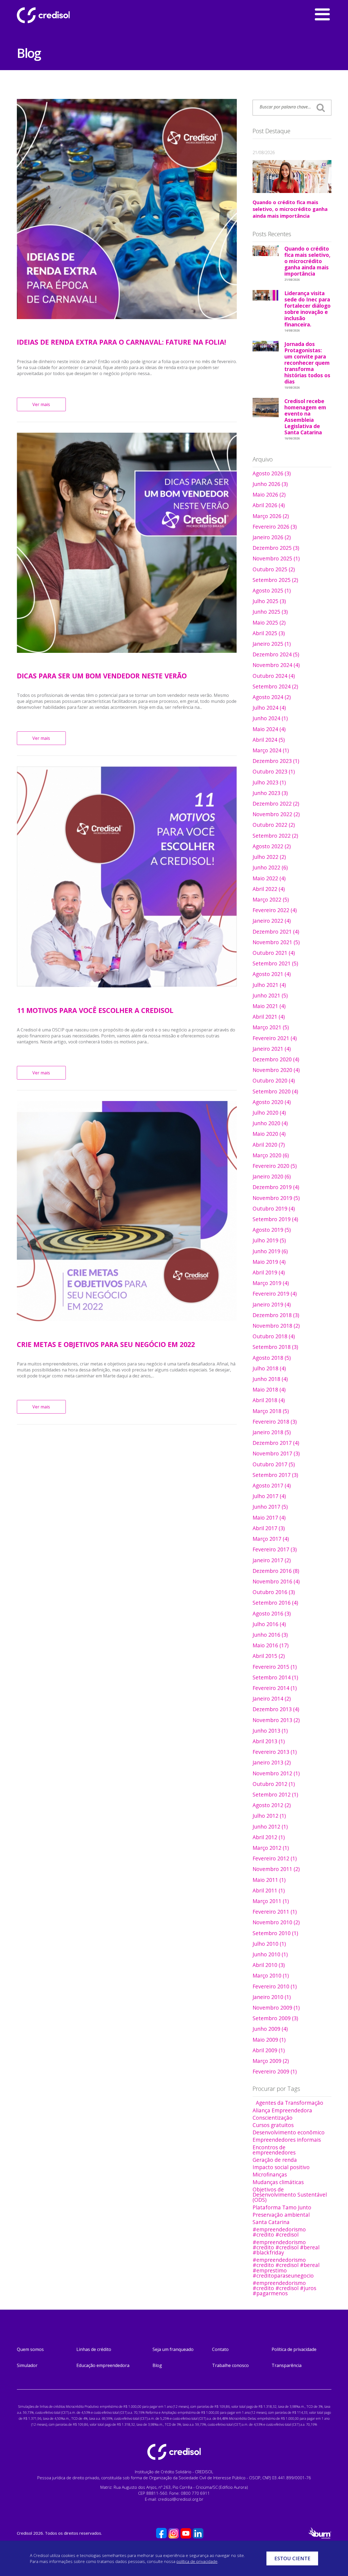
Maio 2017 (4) (269, 1518)
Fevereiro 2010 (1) (275, 1986)
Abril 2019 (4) (269, 1272)
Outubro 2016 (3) (274, 1592)
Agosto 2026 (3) (272, 473)
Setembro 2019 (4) (275, 1219)
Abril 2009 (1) (269, 2050)
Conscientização (273, 2118)
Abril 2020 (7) (269, 1145)
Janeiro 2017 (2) (272, 1560)
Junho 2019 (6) (270, 1251)
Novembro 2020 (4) (276, 1070)
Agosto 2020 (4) (272, 1102)
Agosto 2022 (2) (272, 846)
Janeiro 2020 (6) (272, 1176)
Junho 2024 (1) (270, 718)
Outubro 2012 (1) (274, 1784)
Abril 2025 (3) (269, 633)
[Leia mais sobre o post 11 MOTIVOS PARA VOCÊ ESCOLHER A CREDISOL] (127, 877)
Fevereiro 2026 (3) (275, 527)
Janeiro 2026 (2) (272, 537)
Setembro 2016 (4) (275, 1603)
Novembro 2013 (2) (276, 1720)
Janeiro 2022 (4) (272, 921)
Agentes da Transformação (290, 2103)
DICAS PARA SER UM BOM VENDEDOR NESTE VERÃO (102, 676)
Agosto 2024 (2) (272, 697)
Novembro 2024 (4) (276, 665)
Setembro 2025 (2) (275, 580)
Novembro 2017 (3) (276, 1453)
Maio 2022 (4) (269, 878)
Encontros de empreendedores (274, 2150)
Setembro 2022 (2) (275, 836)
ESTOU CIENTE (292, 2558)
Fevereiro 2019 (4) (275, 1294)
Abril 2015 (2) (269, 1656)
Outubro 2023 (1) (274, 771)
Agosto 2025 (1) (272, 590)
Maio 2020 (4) (269, 1134)
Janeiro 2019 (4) (272, 1304)
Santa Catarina (271, 2222)
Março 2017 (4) (271, 1539)
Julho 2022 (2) (269, 857)
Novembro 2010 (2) (276, 1922)
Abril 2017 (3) (269, 1528)
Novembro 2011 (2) (276, 1869)
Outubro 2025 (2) (274, 569)
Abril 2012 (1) (269, 1837)
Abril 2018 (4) (269, 1400)
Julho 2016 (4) (269, 1624)
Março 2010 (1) (271, 1975)
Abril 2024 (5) (269, 740)
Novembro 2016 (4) (276, 1581)
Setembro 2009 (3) (275, 2018)
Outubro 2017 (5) (274, 1464)
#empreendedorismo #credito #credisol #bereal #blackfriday (286, 2247)
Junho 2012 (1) (270, 1827)
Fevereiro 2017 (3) (275, 1549)
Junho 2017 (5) (270, 1507)
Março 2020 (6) (271, 1155)
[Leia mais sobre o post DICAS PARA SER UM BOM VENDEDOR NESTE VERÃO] (127, 543)
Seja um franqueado (173, 2349)
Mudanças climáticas (278, 2182)
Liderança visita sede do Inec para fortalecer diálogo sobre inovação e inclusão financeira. (307, 310)
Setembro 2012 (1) (275, 1794)
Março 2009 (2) (271, 2061)
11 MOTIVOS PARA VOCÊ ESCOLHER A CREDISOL (95, 1010)
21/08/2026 (264, 152)
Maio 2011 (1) (269, 1880)
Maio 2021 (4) (269, 1006)
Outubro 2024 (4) (274, 676)
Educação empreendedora (103, 2365)
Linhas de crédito (94, 2349)
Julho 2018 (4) (269, 1368)
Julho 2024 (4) (269, 708)
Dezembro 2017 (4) (276, 1443)
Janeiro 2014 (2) (272, 1699)
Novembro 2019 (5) (276, 1198)
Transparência (287, 2365)
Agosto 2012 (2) (272, 1805)
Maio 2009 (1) (269, 2040)
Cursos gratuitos (273, 2125)
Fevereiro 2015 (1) (275, 1667)
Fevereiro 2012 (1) (275, 1858)
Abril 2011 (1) (269, 1890)
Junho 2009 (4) (270, 2029)
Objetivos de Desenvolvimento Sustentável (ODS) (290, 2195)
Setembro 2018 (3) (275, 1347)
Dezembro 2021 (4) (276, 932)
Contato (220, 2349)
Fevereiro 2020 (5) (275, 1166)
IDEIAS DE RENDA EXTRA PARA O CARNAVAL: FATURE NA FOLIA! (121, 342)
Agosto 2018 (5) (272, 1358)
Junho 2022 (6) (270, 867)
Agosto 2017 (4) (272, 1485)
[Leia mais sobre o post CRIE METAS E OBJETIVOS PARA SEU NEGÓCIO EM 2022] (127, 1211)
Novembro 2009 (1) (276, 2008)
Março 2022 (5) (271, 899)
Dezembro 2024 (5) (276, 654)
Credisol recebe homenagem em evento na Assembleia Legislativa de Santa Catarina (305, 418)
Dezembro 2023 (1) (276, 761)
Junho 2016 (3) (270, 1635)
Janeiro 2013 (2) (272, 1762)
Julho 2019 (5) (269, 1240)
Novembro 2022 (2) (276, 814)
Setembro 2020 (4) (275, 1091)
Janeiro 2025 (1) (272, 644)
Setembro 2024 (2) (275, 686)
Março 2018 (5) (271, 1411)
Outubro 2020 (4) (274, 1080)
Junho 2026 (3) (270, 484)
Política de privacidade (294, 2349)
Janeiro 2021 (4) (272, 1049)
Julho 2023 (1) (269, 782)
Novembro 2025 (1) (276, 558)
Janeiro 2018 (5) (272, 1432)
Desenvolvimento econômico (289, 2132)
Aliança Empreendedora (282, 2110)
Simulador (27, 2365)
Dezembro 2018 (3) (276, 1315)
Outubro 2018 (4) (274, 1336)
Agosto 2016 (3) (272, 1613)
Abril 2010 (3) (269, 1965)
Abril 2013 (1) (269, 1741)
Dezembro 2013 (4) (276, 1709)
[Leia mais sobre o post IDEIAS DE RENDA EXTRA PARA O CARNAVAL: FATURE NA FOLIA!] (127, 209)
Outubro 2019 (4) (274, 1209)
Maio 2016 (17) (271, 1645)
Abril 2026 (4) (269, 505)
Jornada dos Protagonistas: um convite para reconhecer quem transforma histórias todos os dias (307, 364)
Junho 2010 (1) (270, 1954)
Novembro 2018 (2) (276, 1326)
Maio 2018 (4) (269, 1390)
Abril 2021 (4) (269, 1017)
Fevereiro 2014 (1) (275, 1688)
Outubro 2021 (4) (274, 953)
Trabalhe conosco (230, 2365)
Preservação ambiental (281, 2215)
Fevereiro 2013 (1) (275, 1752)
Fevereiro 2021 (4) (275, 1038)
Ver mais (41, 404)
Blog (157, 2365)
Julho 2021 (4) (269, 985)
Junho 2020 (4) (270, 1123)
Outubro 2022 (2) (274, 825)
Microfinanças (270, 2174)
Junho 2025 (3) (270, 612)
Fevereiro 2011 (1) (275, 1912)
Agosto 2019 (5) (272, 1230)
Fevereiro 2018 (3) (275, 1422)
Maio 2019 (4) (269, 1262)
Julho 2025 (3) (269, 601)
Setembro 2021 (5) (275, 963)
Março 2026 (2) (271, 516)
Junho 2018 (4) (270, 1379)
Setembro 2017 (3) (275, 1475)
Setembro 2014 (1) (275, 1677)
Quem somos (30, 2349)
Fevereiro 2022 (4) (275, 910)
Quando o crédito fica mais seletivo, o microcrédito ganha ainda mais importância (290, 209)
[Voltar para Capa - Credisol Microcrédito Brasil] (58, 15)
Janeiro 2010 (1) (272, 1997)
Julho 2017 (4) (269, 1496)
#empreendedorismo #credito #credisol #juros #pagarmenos (284, 2288)
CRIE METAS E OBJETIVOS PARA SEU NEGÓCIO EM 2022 (106, 1344)
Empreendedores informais (287, 2140)
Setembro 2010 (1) (275, 1933)
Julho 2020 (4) (269, 1113)
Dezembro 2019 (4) (276, 1187)
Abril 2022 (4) (269, 889)
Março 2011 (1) (271, 1901)
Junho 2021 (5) (270, 995)
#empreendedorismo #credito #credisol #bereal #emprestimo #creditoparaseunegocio (286, 2268)
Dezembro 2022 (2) (276, 804)
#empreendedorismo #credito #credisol (279, 2232)
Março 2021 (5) (271, 1027)
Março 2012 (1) (271, 1848)
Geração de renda (275, 2160)
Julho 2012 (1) (269, 1816)
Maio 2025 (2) (269, 623)
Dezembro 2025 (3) (276, 548)
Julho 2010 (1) (269, 1944)
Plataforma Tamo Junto (282, 2207)
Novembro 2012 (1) (276, 1773)
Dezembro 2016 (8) (276, 1571)
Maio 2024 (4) (269, 729)
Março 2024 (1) (271, 750)
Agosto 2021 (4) (272, 974)
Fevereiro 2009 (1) (275, 2071)
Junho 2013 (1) (270, 1731)
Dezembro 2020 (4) (276, 1059)
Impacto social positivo (281, 2167)
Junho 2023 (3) (270, 793)
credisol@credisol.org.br (181, 2499)
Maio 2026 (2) (269, 495)
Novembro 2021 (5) (276, 942)
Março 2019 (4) (271, 1283)
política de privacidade (197, 2561)
